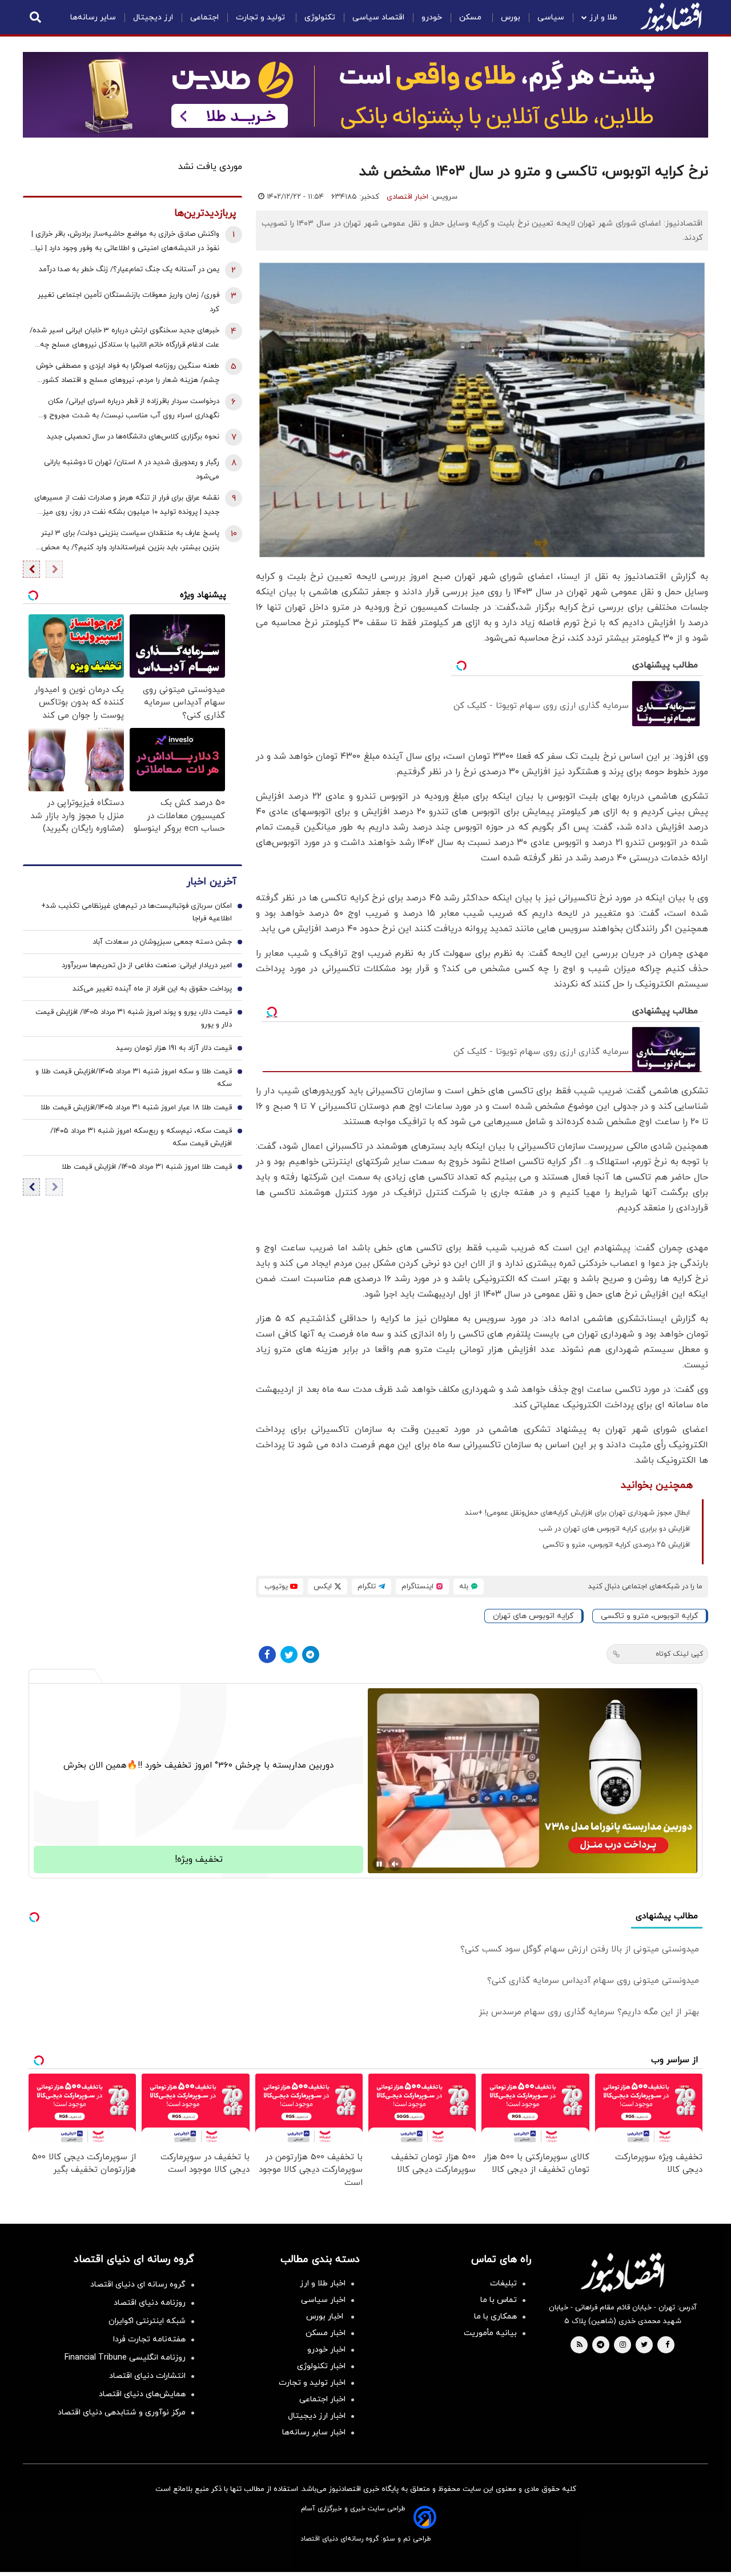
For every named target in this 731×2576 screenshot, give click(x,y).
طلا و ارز (603, 17)
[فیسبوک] (267, 1655)
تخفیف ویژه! (199, 1859)
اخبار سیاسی (323, 2300)
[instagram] (623, 2345)
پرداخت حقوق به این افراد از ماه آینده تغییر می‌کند (152, 989)
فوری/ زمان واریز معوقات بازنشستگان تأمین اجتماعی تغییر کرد (128, 302)
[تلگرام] (311, 1655)
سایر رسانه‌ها (93, 17)
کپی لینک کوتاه (679, 1654)
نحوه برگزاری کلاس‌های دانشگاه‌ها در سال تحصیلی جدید (133, 437)
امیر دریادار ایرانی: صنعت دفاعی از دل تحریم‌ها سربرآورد (147, 965)
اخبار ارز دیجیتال (317, 2416)
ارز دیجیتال (153, 17)
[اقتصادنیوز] (622, 2272)
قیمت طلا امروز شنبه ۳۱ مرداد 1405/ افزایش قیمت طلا (147, 1167)
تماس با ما (499, 2300)
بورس (511, 17)
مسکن (471, 17)
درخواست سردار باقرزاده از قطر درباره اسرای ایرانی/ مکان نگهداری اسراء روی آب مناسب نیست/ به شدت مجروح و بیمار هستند (131, 410)
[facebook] (667, 2345)
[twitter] (644, 2345)
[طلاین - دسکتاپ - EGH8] (365, 95)
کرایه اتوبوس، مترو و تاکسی (649, 1616)
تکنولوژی (320, 17)
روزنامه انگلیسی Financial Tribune (125, 2358)
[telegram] (601, 2345)
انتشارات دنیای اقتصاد (147, 2376)
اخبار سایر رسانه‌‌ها (314, 2432)
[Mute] (395, 1864)
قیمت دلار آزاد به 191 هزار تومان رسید (174, 1048)
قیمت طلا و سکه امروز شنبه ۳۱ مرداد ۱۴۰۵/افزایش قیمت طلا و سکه (134, 1078)
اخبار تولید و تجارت (312, 2383)
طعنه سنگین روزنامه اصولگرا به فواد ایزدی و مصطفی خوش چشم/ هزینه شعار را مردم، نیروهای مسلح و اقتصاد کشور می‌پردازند (128, 374)
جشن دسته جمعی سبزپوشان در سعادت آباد (162, 942)
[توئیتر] (289, 1655)
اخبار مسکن (326, 2333)
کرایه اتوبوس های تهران (533, 1616)
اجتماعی (204, 17)
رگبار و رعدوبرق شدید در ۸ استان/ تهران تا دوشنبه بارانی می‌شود (132, 470)
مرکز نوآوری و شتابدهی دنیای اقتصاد (122, 2412)
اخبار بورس (326, 2317)
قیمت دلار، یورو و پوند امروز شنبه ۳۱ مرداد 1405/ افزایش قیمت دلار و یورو (134, 1019)
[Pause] (379, 1864)
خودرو (432, 17)
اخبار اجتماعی (322, 2399)
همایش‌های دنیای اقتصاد (142, 2394)
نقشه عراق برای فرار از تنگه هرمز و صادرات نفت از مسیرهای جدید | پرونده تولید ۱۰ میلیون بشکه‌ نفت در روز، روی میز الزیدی (127, 506)
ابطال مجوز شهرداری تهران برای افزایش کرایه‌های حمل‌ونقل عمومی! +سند (577, 1513)
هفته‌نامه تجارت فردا (149, 2339)
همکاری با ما (495, 2317)
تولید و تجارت (262, 17)
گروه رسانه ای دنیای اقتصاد (138, 2285)
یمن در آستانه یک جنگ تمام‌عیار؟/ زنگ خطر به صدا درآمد (129, 269)
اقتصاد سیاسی (378, 17)
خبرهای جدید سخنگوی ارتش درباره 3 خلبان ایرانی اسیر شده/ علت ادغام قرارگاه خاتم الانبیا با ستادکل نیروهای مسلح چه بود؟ (124, 339)
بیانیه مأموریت (490, 2333)
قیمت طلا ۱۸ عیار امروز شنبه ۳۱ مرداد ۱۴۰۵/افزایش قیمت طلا (136, 1108)
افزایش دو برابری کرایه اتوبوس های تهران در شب (614, 1529)
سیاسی (551, 17)
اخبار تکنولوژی (321, 2366)
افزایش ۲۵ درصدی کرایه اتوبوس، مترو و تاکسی (616, 1545)
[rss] (580, 2345)
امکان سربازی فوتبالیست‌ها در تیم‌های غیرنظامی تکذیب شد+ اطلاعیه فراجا (136, 912)
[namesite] (671, 17)
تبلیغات (503, 2283)
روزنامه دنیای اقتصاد (150, 2303)
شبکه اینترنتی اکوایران (147, 2321)
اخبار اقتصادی (407, 197)
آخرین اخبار (211, 882)
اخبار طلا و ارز (323, 2283)
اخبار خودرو (326, 2350)
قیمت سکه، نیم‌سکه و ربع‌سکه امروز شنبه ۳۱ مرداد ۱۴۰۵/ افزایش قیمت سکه (141, 1137)
